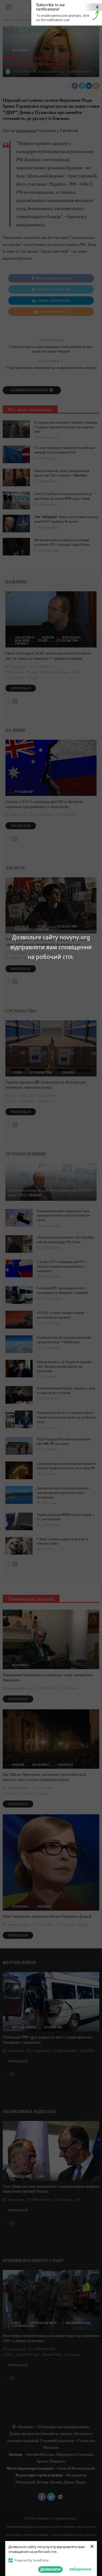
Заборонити (80, 2569)
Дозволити (50, 2569)
